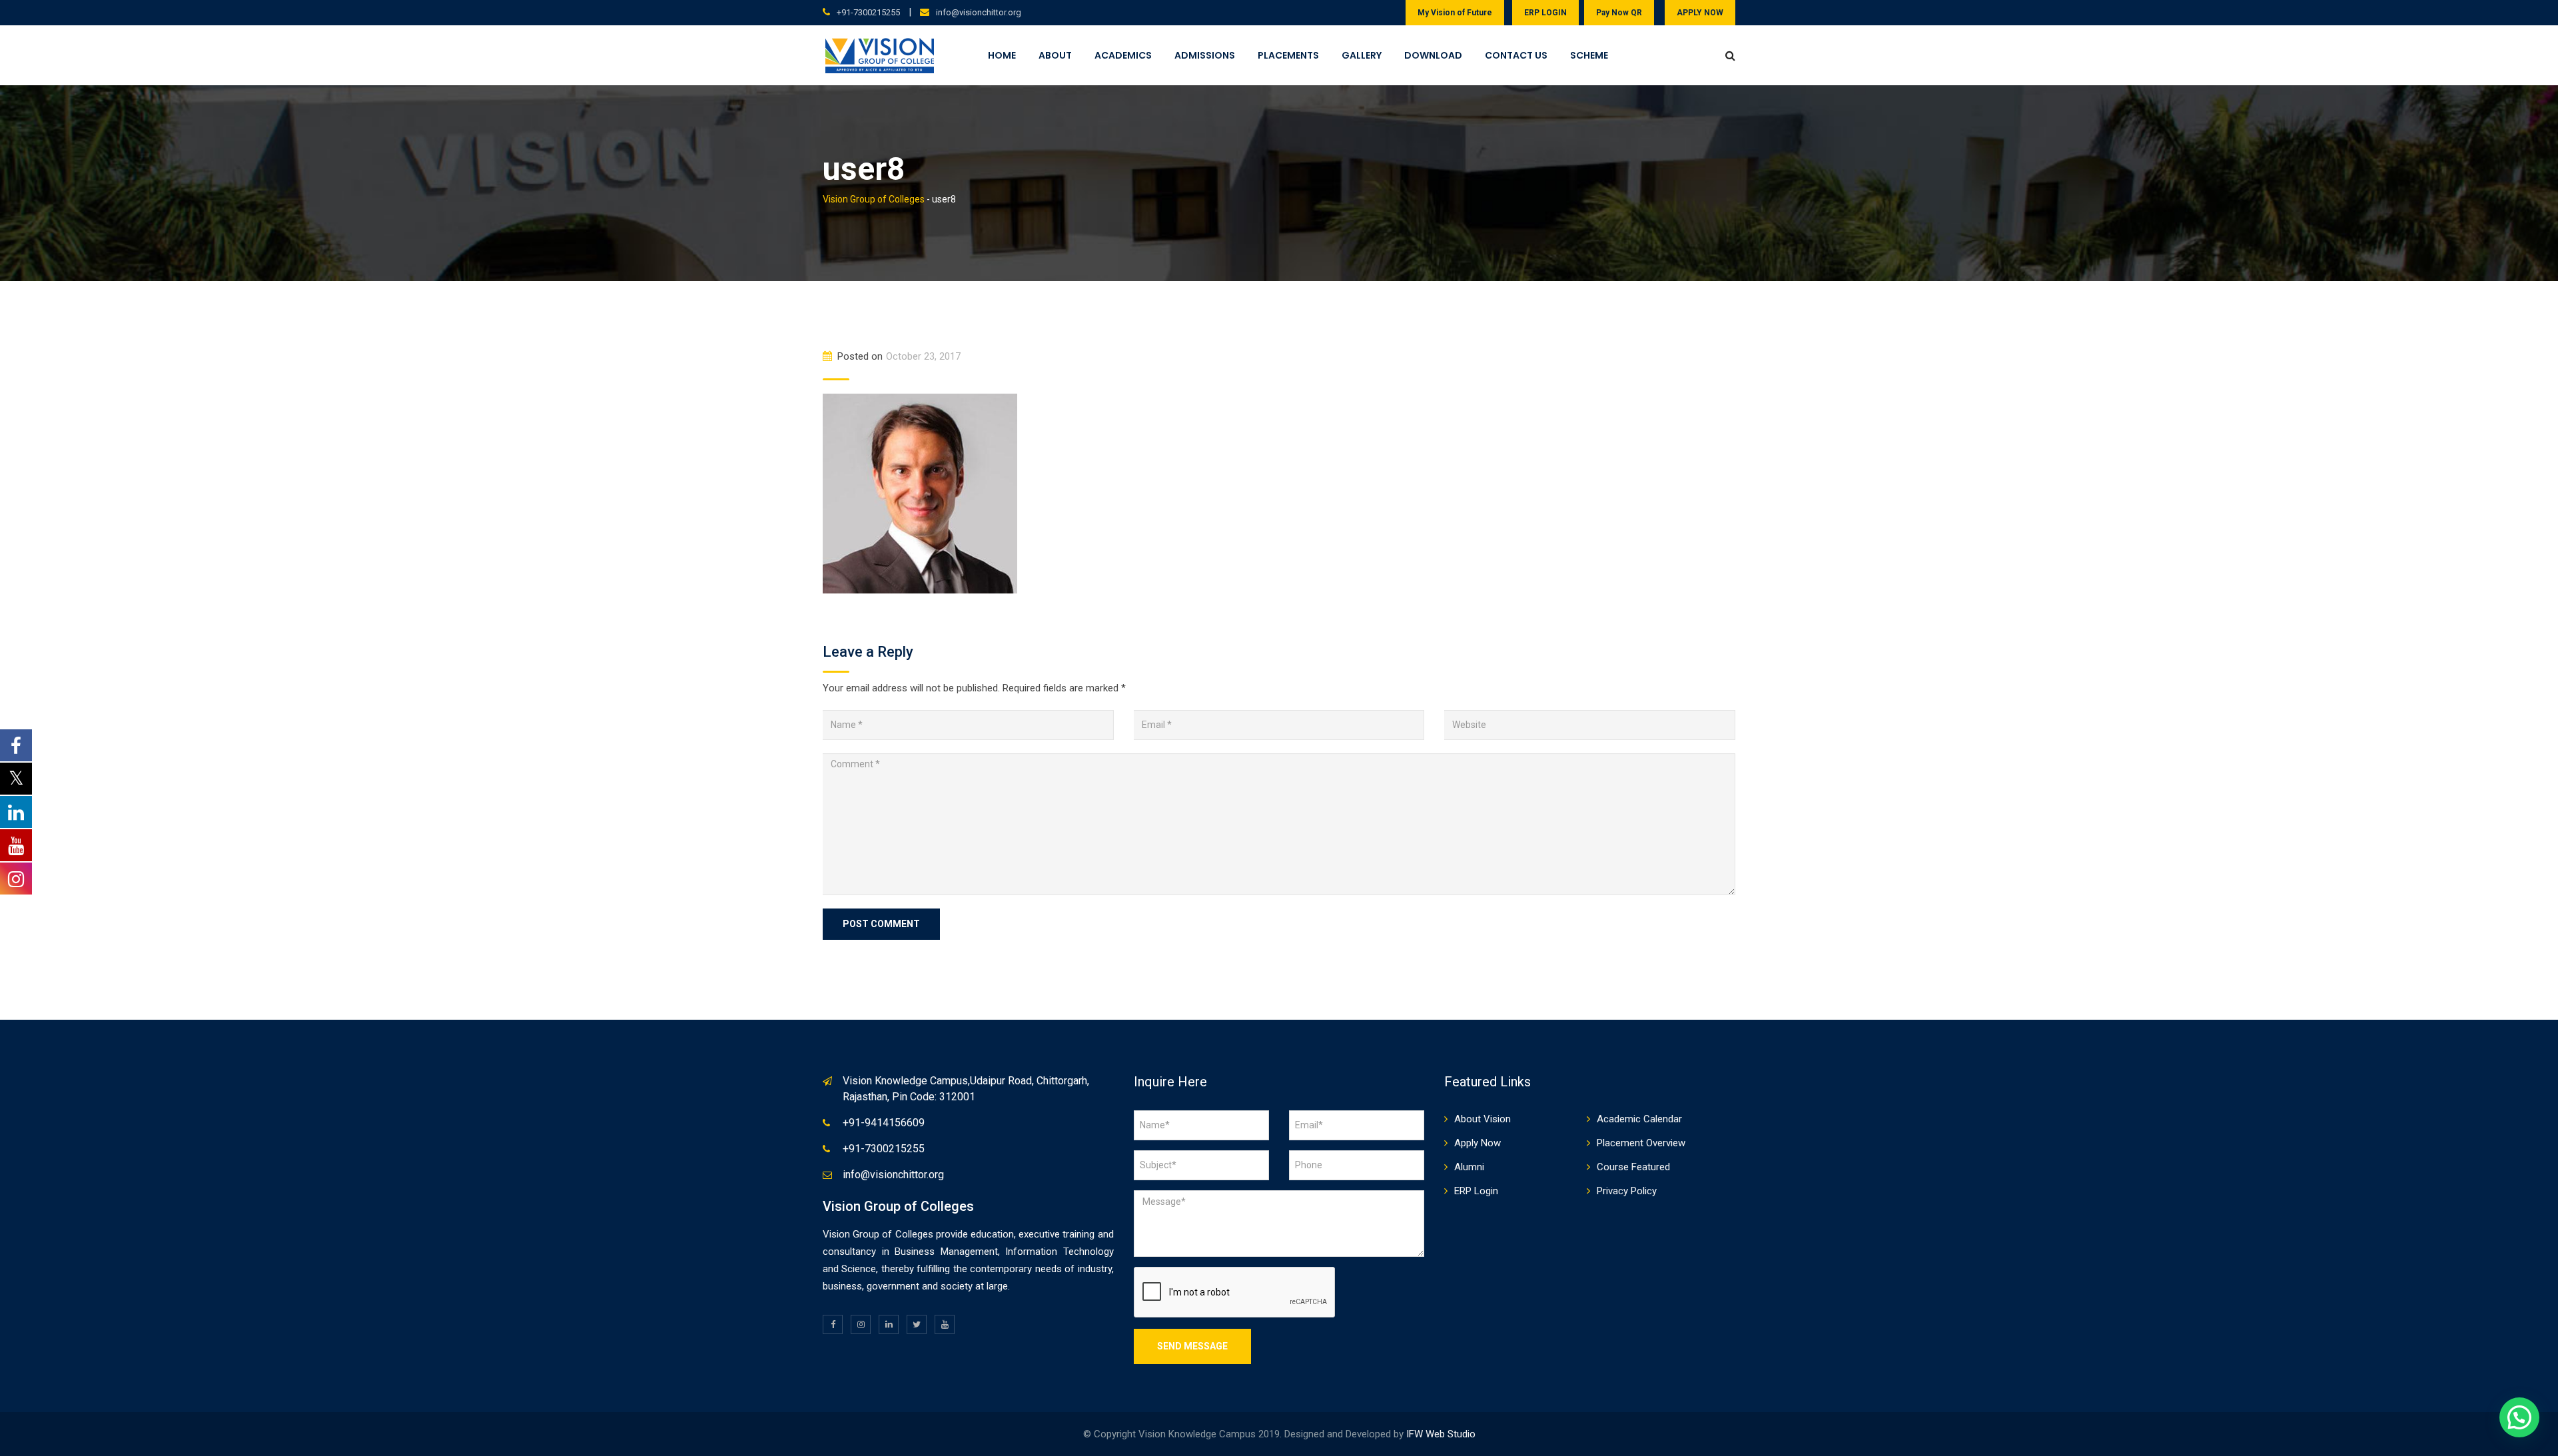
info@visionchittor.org (979, 12)
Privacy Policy (1627, 1191)
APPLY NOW (1700, 13)
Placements (1288, 55)
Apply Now (1478, 1143)
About (1055, 55)
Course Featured (1633, 1167)
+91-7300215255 (868, 12)
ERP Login (1476, 1191)
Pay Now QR (1619, 13)
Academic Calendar (1639, 1119)
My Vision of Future (1455, 13)
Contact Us (1516, 55)
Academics (1123, 55)
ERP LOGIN (1545, 13)
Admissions (1205, 55)
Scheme (1589, 55)
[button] (2519, 1417)
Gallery (1362, 55)
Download (1433, 55)
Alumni (1469, 1167)
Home (1002, 55)
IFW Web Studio (1441, 1434)
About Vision (1483, 1119)
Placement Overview (1641, 1143)
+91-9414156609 (884, 1123)
